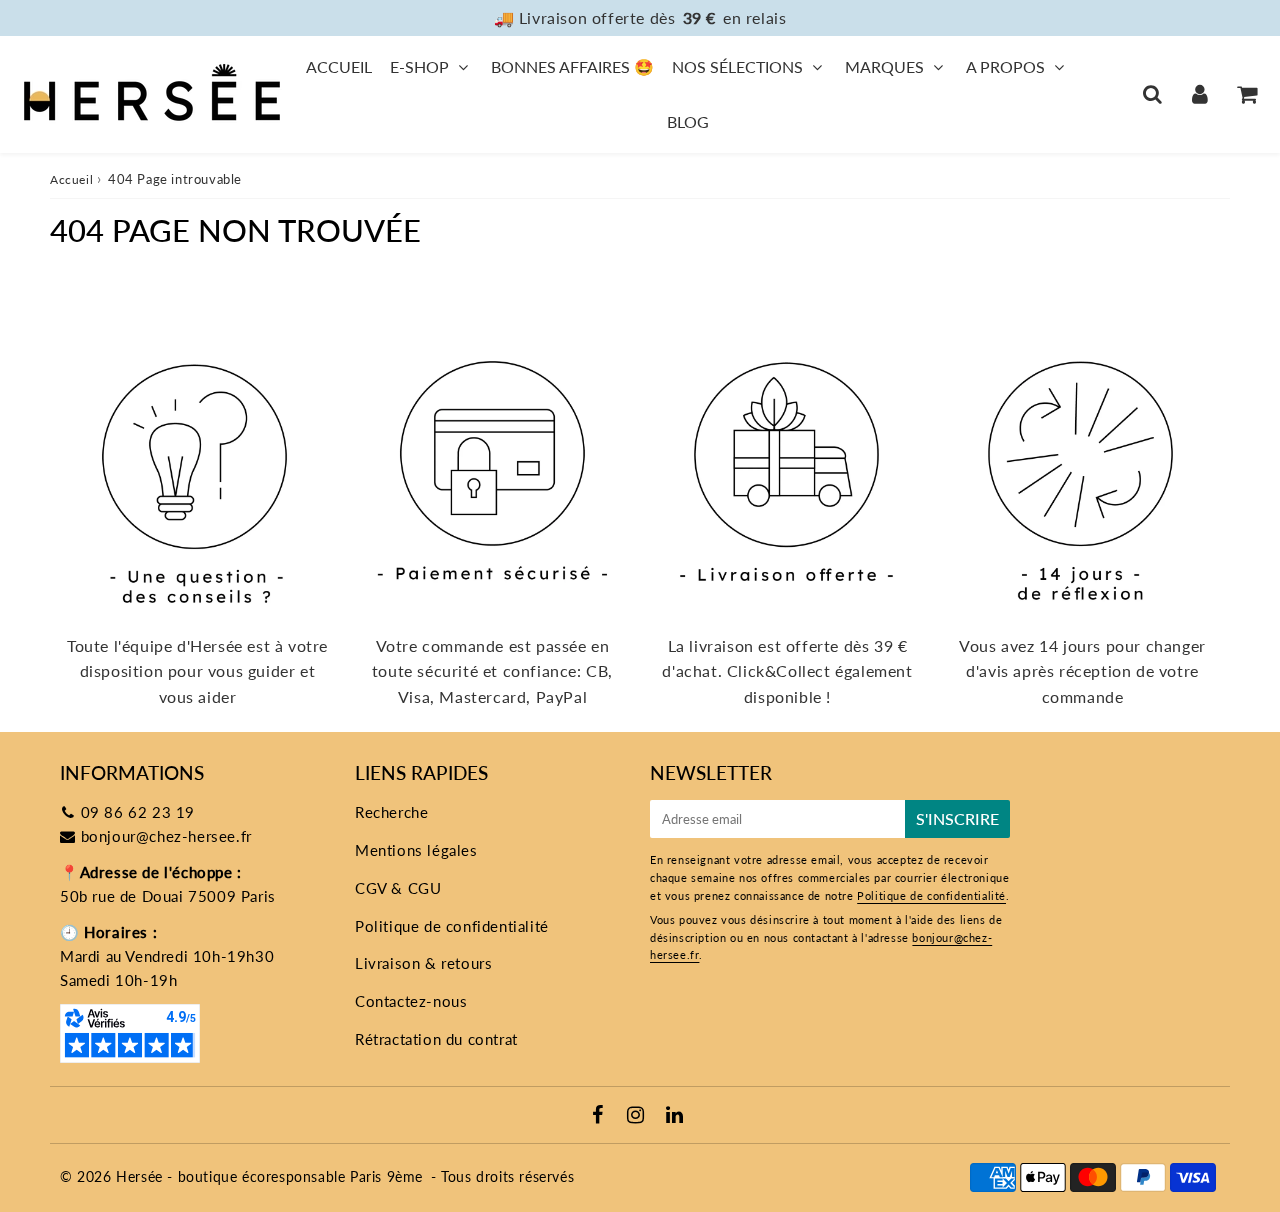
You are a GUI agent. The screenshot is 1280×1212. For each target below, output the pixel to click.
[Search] (1152, 94)
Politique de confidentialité (452, 926)
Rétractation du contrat (436, 1039)
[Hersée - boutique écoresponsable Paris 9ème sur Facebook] (600, 1116)
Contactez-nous (411, 1001)
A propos (1005, 66)
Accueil (339, 66)
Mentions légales (416, 850)
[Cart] (1246, 94)
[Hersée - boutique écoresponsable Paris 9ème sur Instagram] (638, 1116)
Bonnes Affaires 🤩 (572, 66)
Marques (884, 66)
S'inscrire (957, 818)
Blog (688, 121)
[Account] (1199, 94)
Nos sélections (737, 66)
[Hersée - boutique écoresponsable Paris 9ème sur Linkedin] (675, 1116)
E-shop (419, 66)
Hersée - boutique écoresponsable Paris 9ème (269, 1176)
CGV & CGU (398, 888)
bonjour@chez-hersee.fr (166, 836)
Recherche (391, 812)
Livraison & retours (423, 963)
